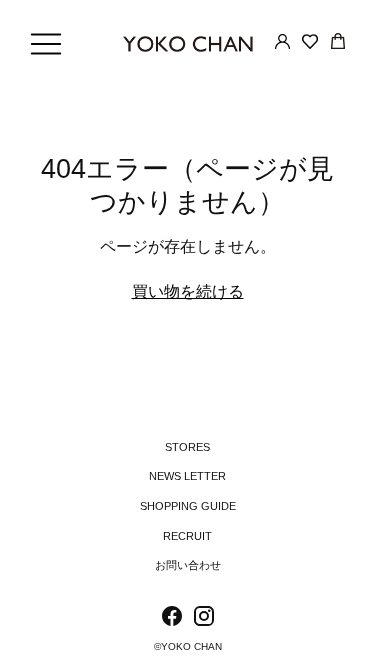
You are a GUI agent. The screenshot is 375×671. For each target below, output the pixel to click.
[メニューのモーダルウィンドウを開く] (46, 44)
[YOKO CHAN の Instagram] (204, 620)
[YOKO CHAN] (188, 44)
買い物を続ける (188, 291)
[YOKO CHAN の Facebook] (172, 620)
